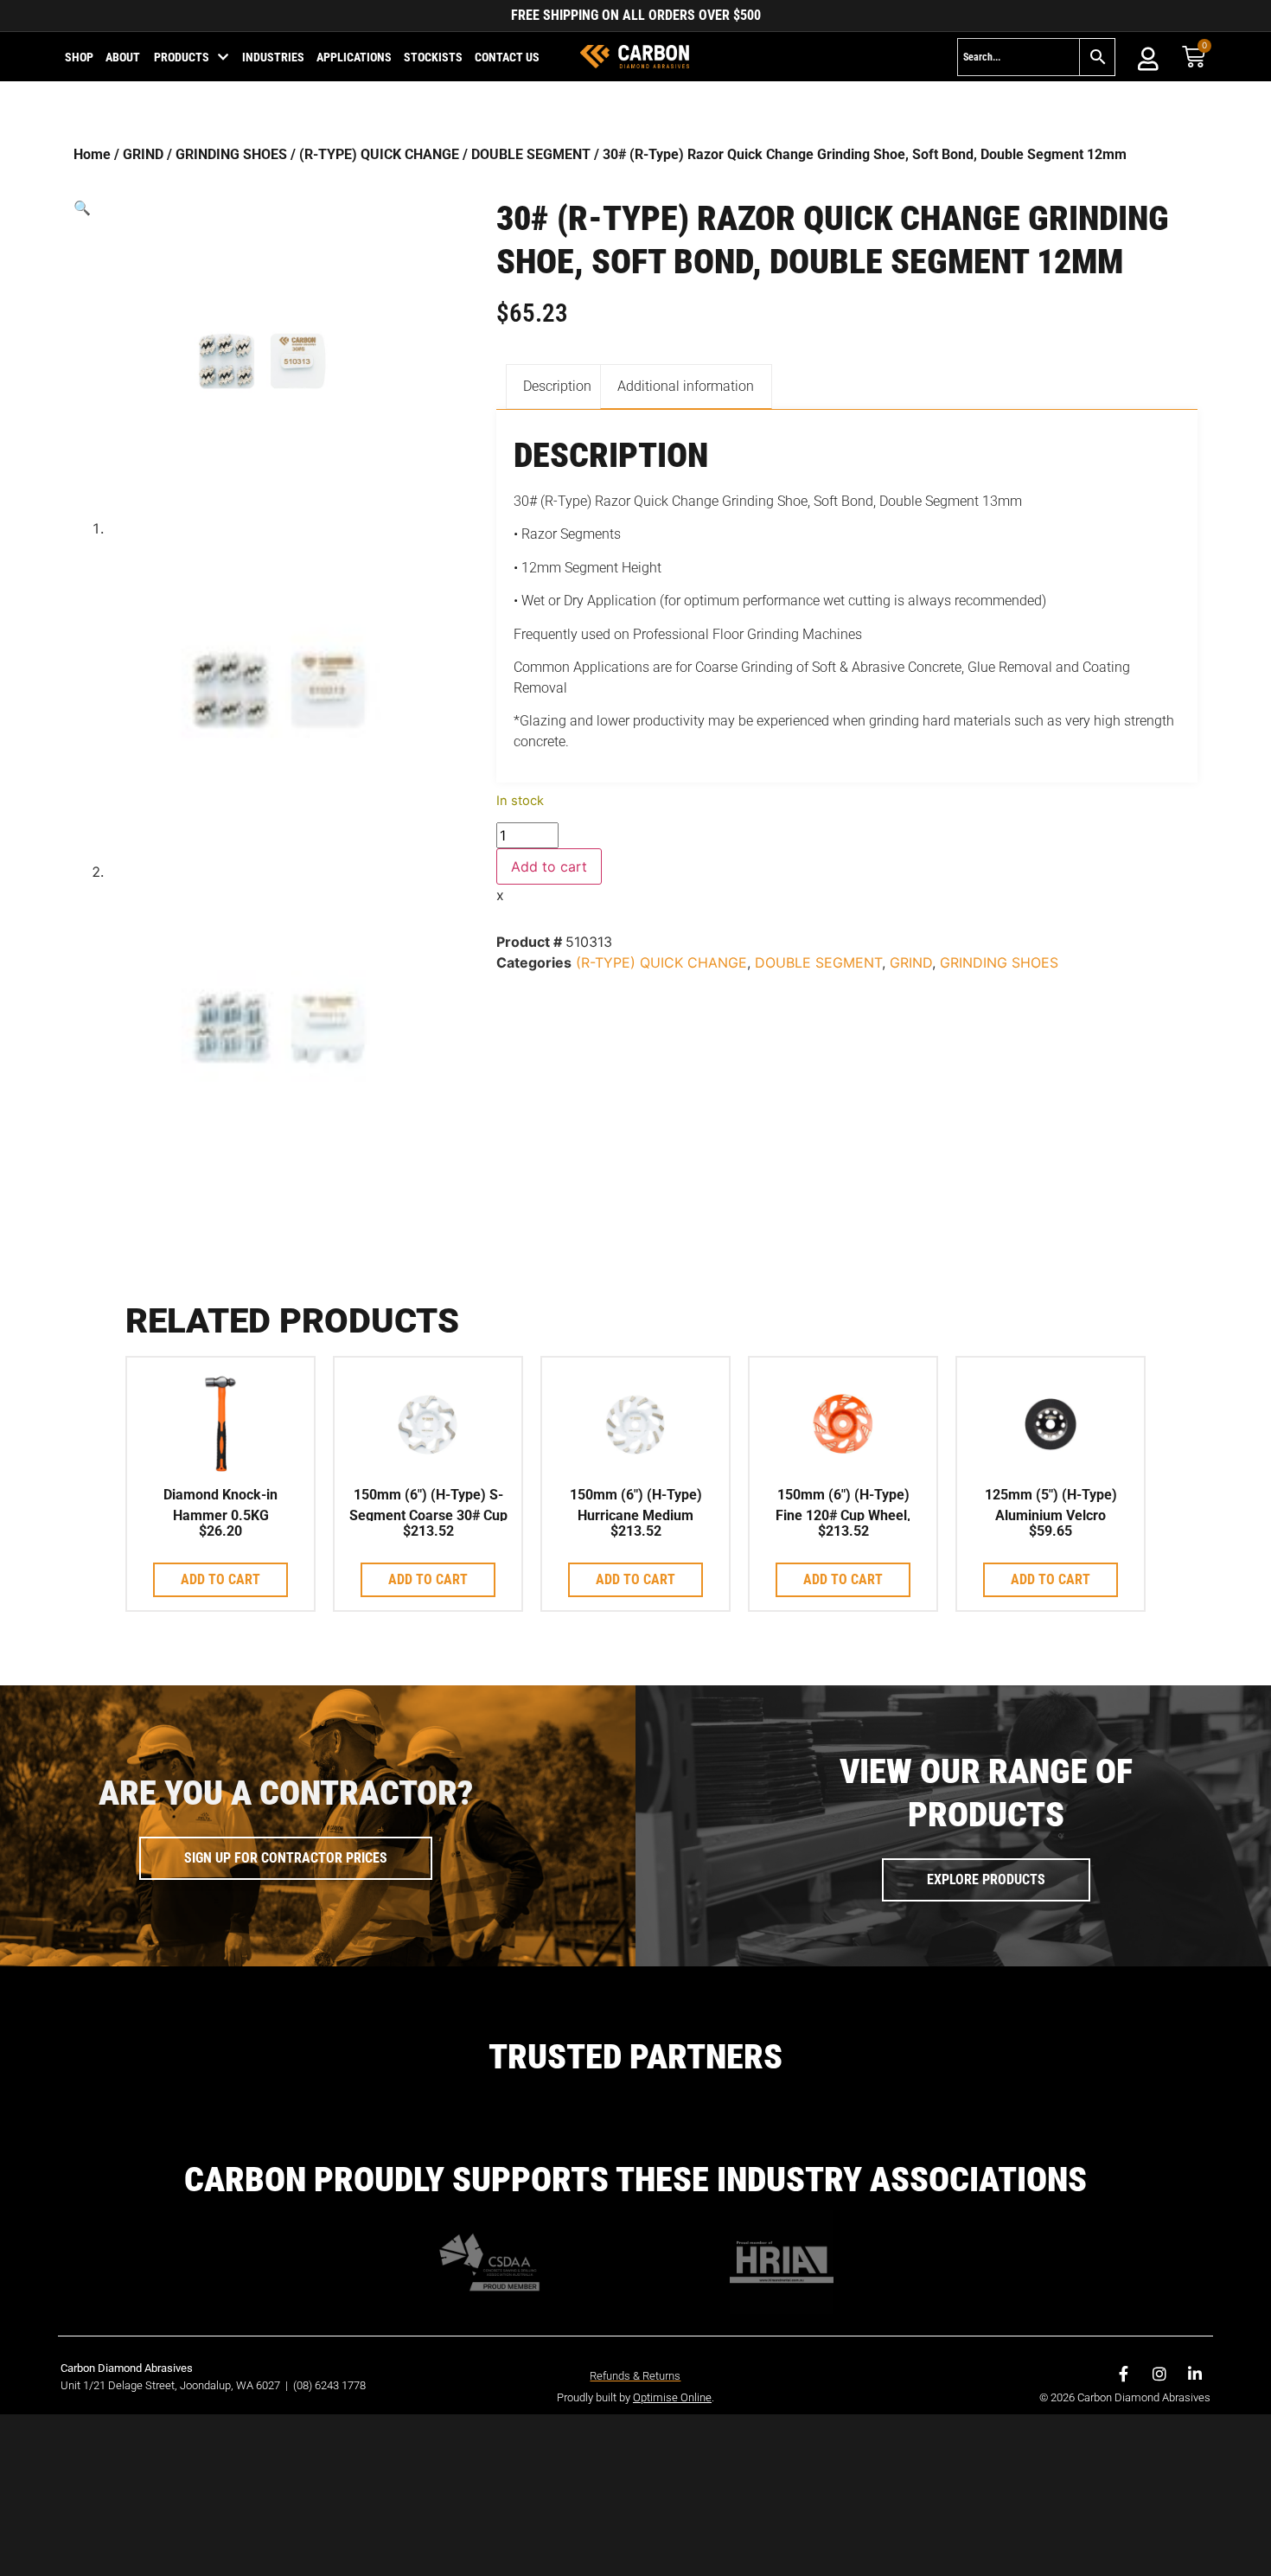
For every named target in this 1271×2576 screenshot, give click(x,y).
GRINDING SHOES (231, 154)
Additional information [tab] (686, 386)
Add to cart (549, 866)
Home (92, 154)
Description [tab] (557, 386)
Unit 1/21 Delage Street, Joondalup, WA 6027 (172, 2385)
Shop (79, 57)
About (123, 57)
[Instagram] (1159, 2374)
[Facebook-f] (1124, 2374)
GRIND (143, 154)
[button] (262, 208)
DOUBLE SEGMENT (531, 154)
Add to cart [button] (220, 1579)
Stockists (433, 57)
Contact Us (507, 57)
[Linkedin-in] (1195, 2374)
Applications (354, 57)
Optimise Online (672, 2397)
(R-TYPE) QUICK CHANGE (379, 154)
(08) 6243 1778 (329, 2385)
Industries (273, 57)
